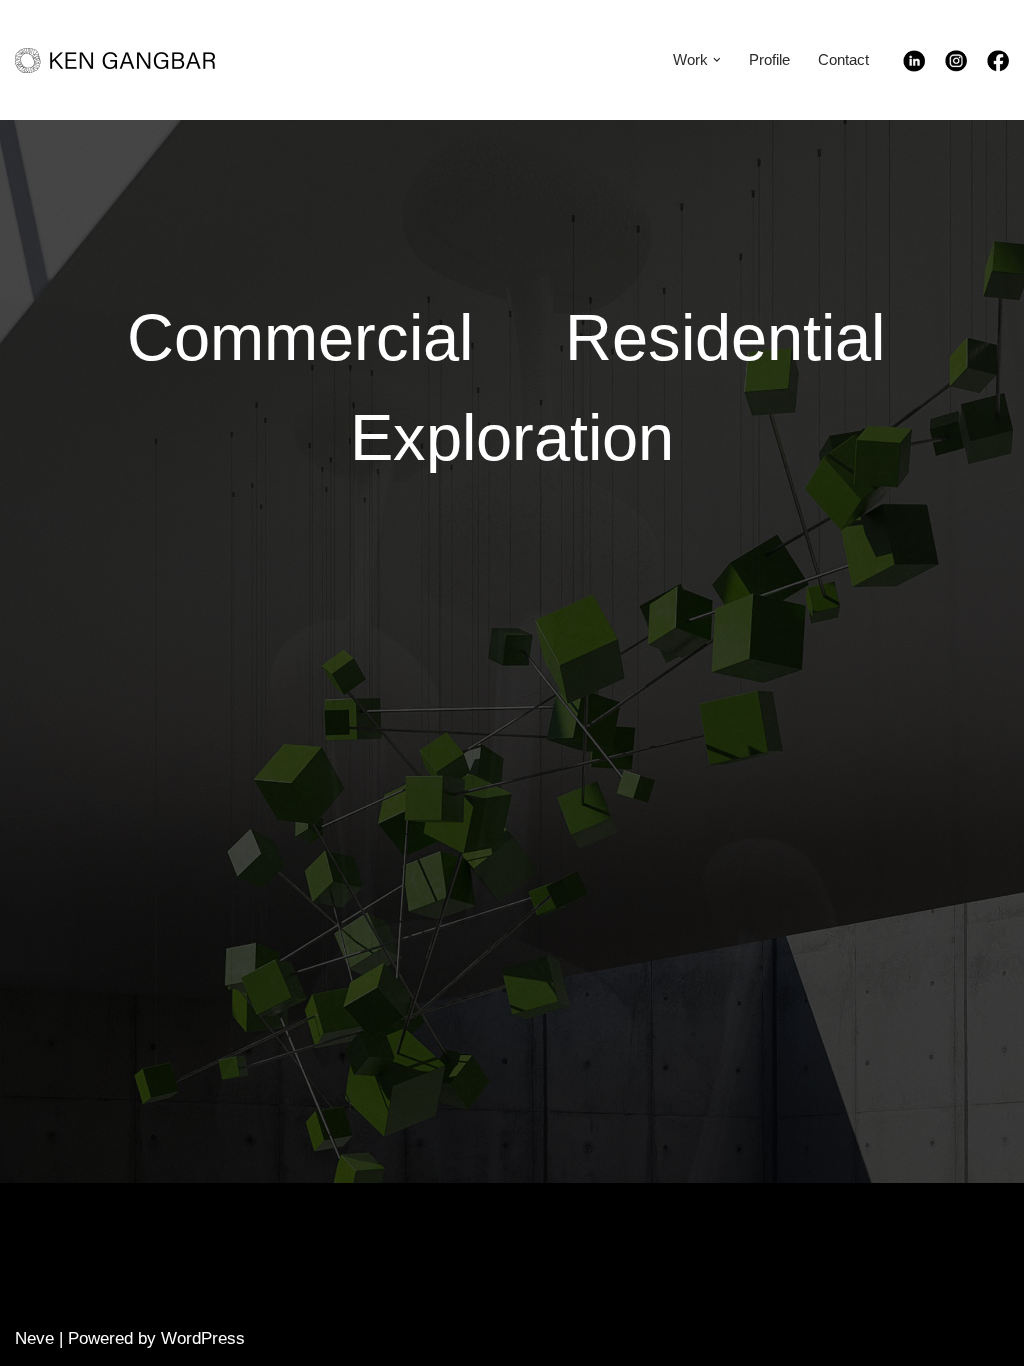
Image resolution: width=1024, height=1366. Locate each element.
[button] (717, 60)
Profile (769, 59)
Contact (843, 59)
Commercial (300, 337)
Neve (34, 1338)
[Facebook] (998, 66)
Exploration (512, 437)
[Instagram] (966, 66)
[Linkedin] (924, 66)
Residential (725, 337)
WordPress (203, 1338)
